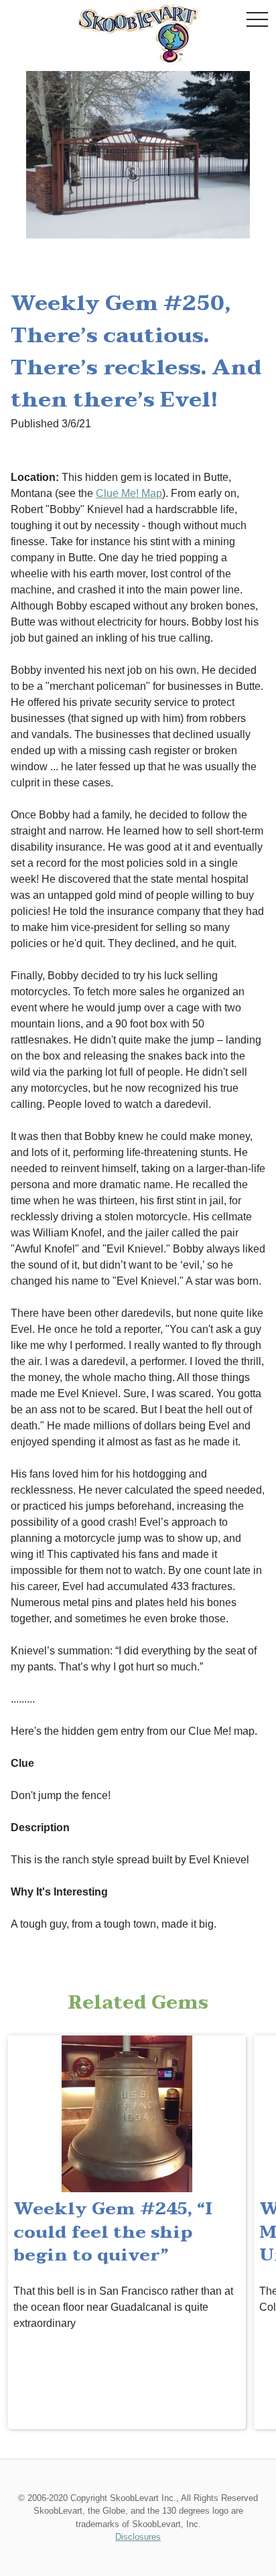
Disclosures (138, 2537)
